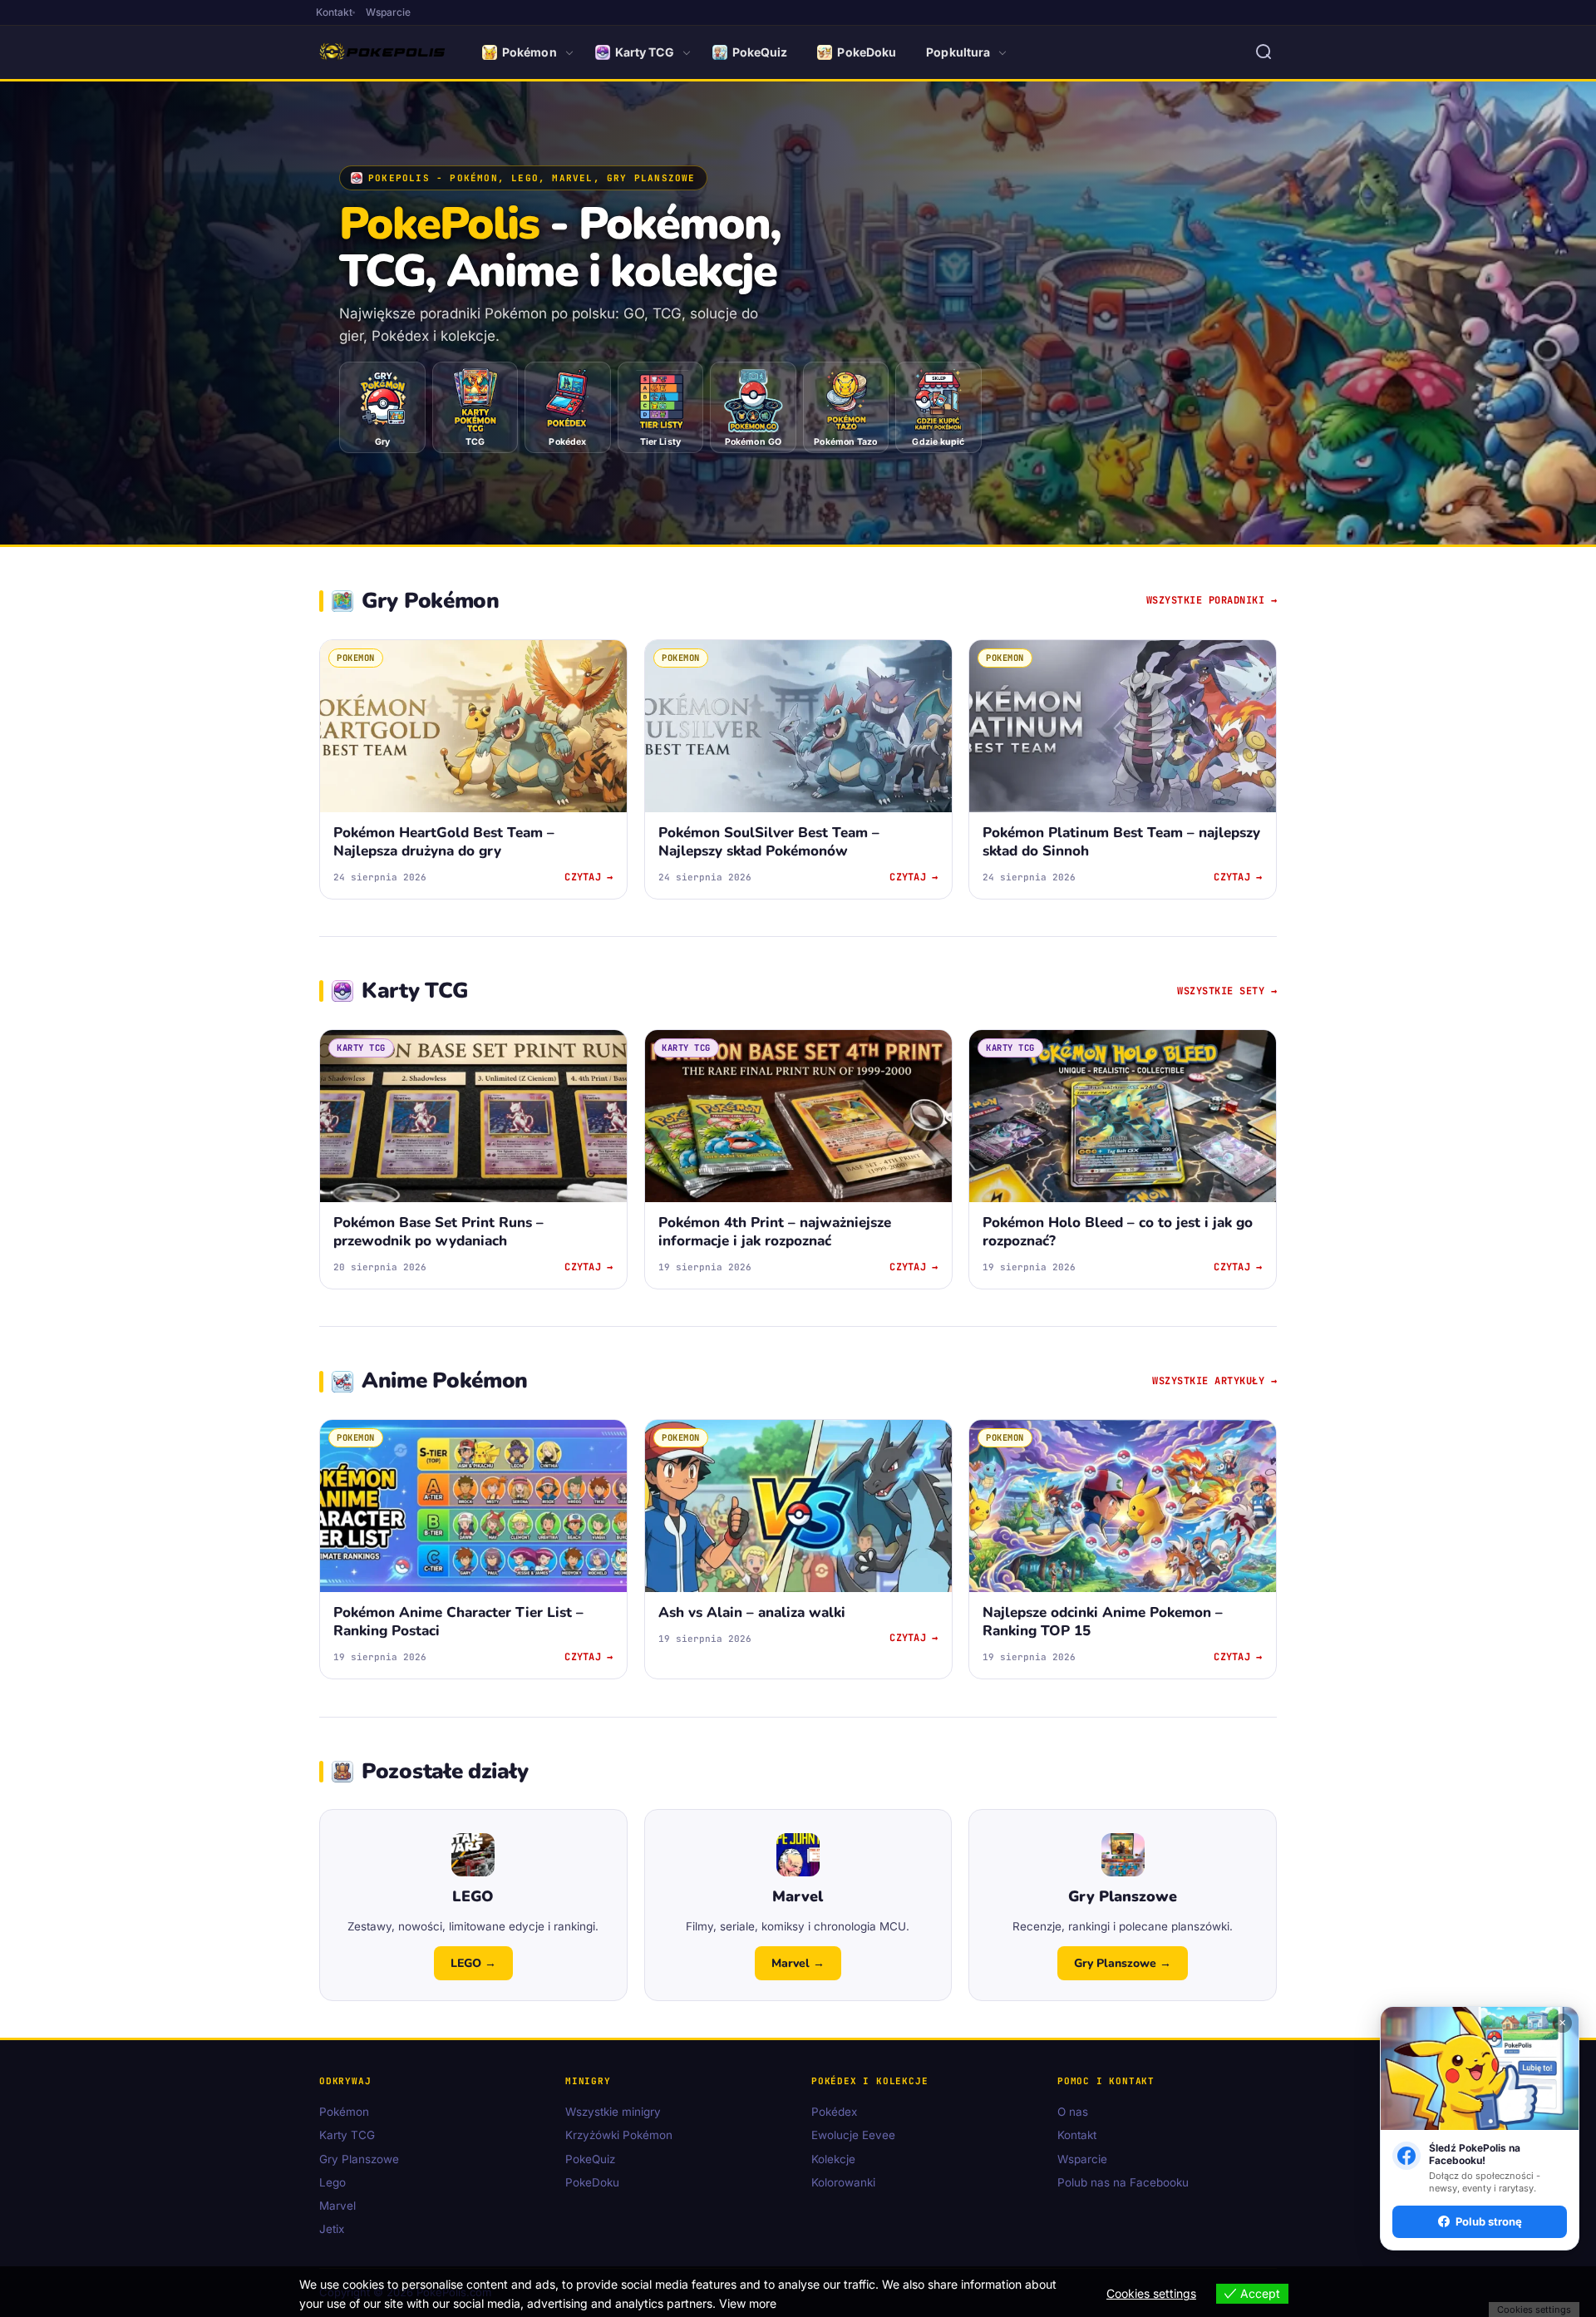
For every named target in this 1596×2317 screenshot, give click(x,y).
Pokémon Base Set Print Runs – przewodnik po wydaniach (438, 1232)
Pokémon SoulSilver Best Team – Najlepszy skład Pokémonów (769, 842)
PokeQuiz (760, 52)
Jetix (332, 2230)
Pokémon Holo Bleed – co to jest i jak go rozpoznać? (1118, 1232)
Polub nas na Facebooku (1123, 2182)
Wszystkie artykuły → (1214, 1381)
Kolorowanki (843, 2182)
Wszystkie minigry (613, 2112)
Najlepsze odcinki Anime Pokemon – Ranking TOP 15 (1103, 1622)
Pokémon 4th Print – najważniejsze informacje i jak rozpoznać (775, 1232)
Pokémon (530, 52)
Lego (332, 2182)
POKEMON (356, 658)
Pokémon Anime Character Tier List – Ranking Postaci (458, 1622)
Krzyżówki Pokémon (619, 2136)
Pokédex (834, 2112)
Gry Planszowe (359, 2159)
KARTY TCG (361, 1048)
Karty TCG (645, 52)
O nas (1073, 2112)
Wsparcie (388, 12)
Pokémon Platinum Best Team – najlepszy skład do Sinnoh (1121, 842)
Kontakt (334, 12)
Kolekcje (833, 2159)
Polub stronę (1489, 2221)
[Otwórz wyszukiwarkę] (1263, 52)
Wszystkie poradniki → (1212, 600)
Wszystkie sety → (1227, 991)
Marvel (337, 2206)
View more (748, 2303)
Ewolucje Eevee (853, 2136)
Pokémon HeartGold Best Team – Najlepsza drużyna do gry (444, 842)
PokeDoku (867, 52)
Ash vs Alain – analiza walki (752, 1613)
